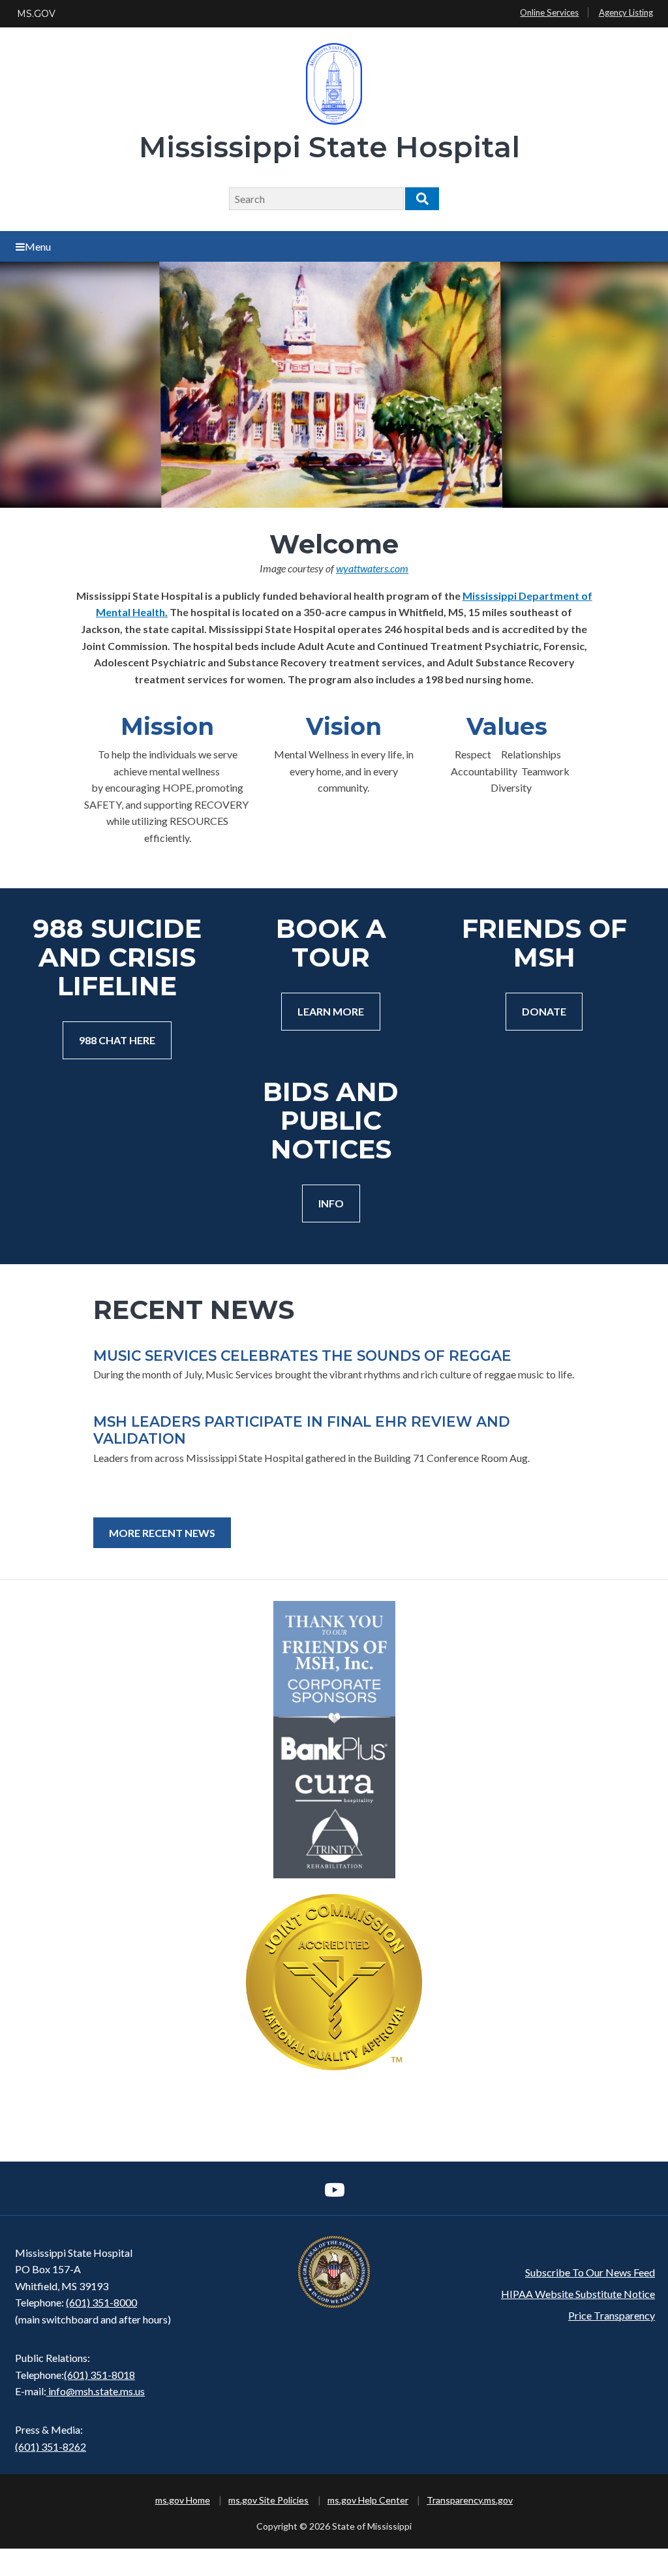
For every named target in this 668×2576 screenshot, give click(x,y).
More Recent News (162, 1533)
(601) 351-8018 (99, 2375)
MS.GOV (36, 14)
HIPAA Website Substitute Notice (578, 2294)
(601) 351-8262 (51, 2446)
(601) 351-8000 (101, 2302)
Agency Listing (626, 12)
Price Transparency (612, 2315)
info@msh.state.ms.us (97, 2391)
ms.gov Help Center (368, 2500)
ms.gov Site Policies (268, 2500)
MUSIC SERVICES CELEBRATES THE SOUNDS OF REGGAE (302, 1356)
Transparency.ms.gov (470, 2500)
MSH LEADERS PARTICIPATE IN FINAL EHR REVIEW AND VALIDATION (302, 1430)
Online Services (549, 12)
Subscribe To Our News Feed (590, 2272)
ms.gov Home (183, 2500)
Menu (38, 246)
